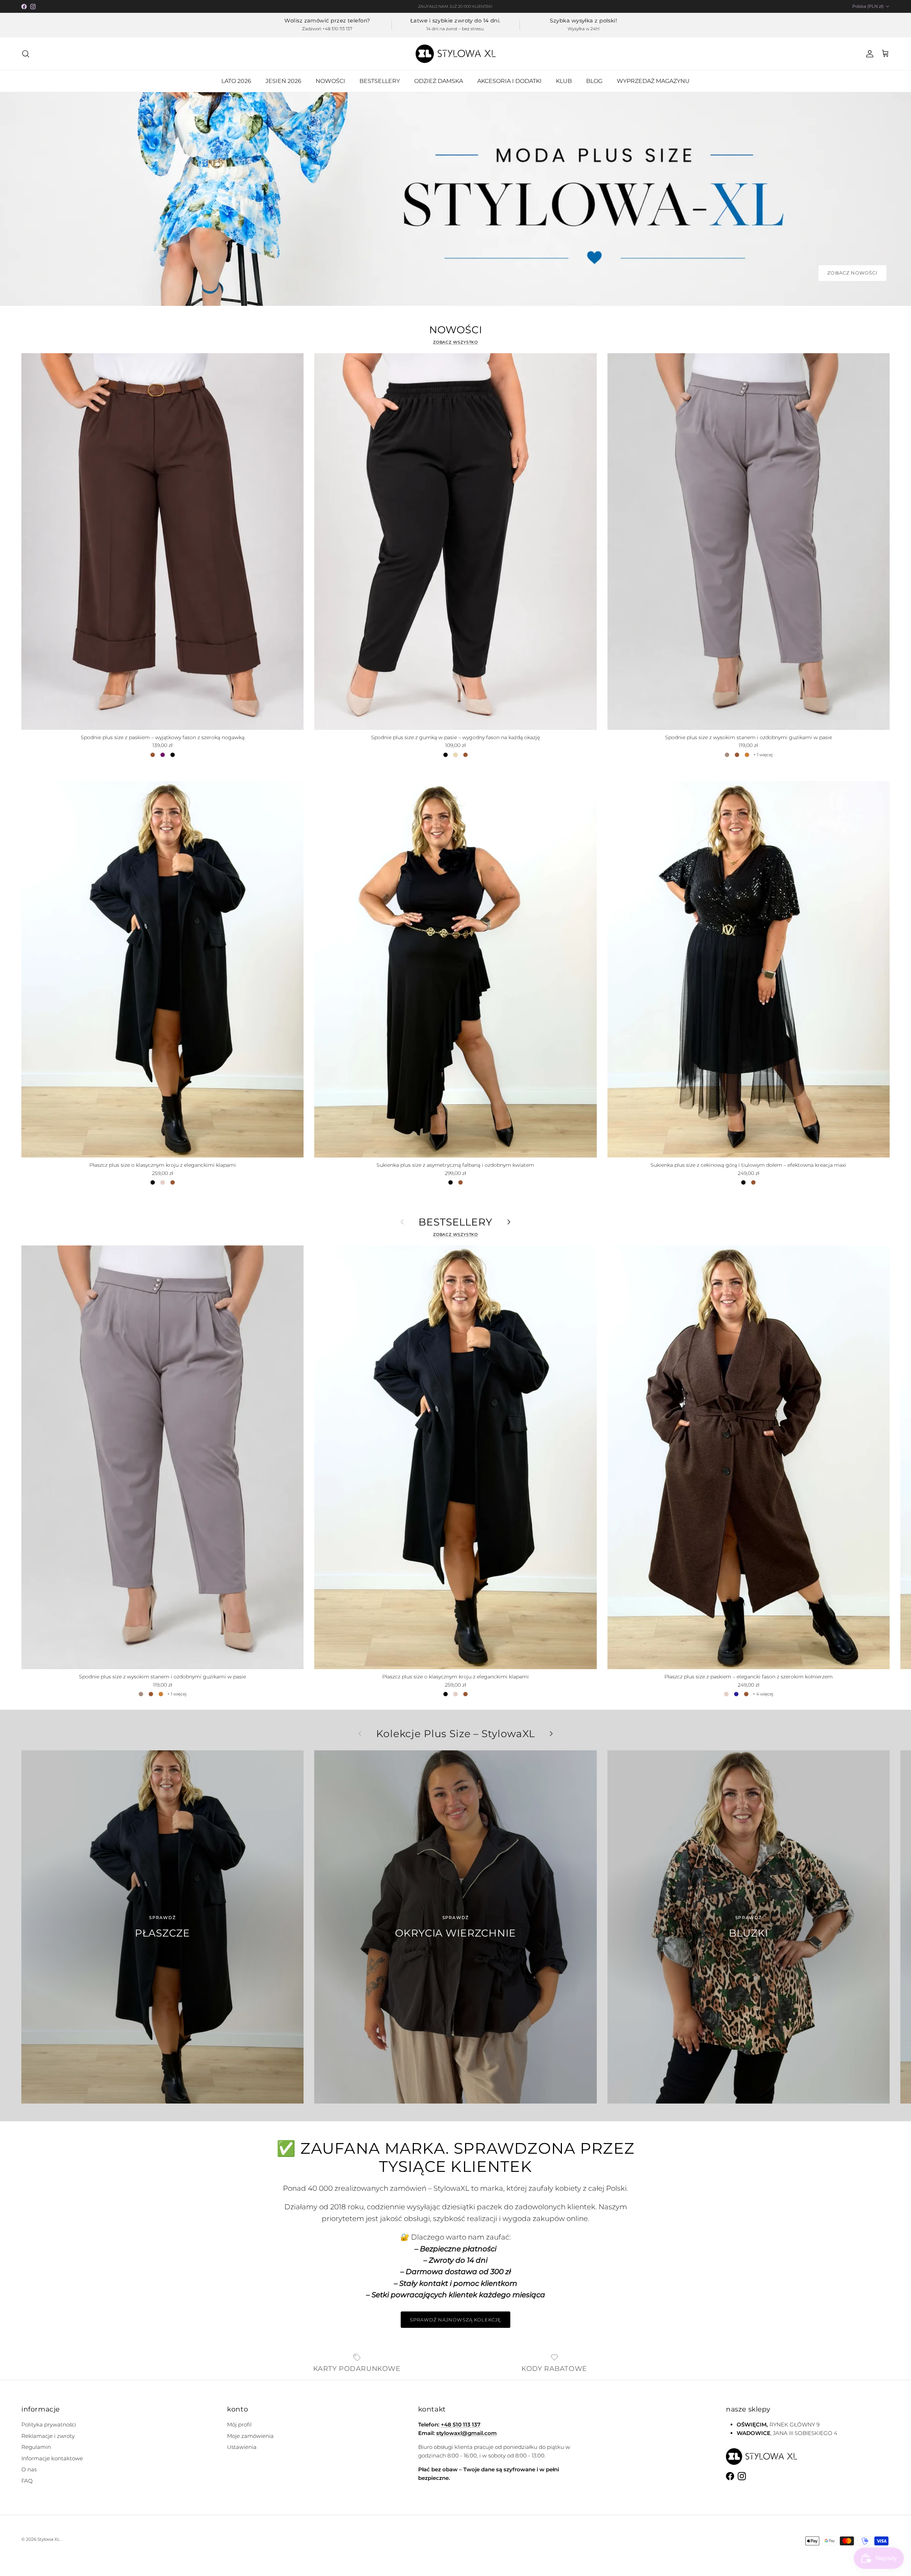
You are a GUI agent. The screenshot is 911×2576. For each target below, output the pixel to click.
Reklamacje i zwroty (48, 2436)
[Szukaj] (26, 54)
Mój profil (239, 2425)
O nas (29, 2469)
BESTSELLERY (380, 81)
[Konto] (868, 54)
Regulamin (36, 2447)
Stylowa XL (49, 2539)
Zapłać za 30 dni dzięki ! (456, 9)
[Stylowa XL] (456, 54)
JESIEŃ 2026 (283, 81)
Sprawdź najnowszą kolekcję (455, 2320)
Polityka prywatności (49, 2425)
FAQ (27, 2481)
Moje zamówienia (250, 2436)
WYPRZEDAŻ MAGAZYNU (653, 81)
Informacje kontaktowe (52, 2458)
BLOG (594, 81)
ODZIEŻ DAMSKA (439, 81)
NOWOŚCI (330, 81)
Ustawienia (242, 2447)
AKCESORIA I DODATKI (509, 81)
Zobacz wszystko (456, 342)
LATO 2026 (236, 81)
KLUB (564, 81)
